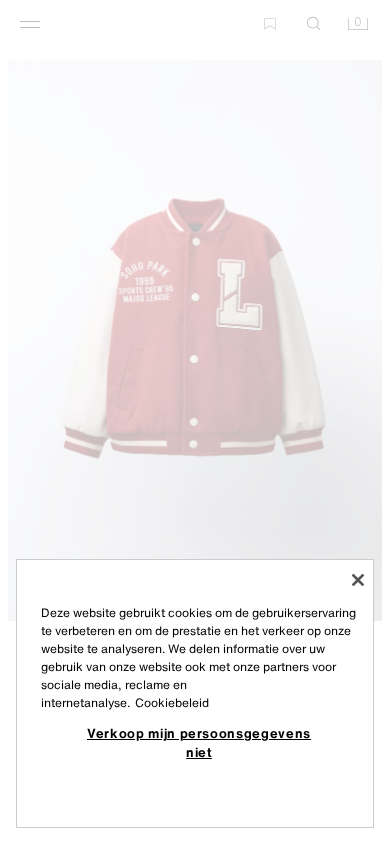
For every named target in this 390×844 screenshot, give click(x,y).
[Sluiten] (358, 580)
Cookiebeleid (172, 702)
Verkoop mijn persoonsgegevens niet (199, 742)
